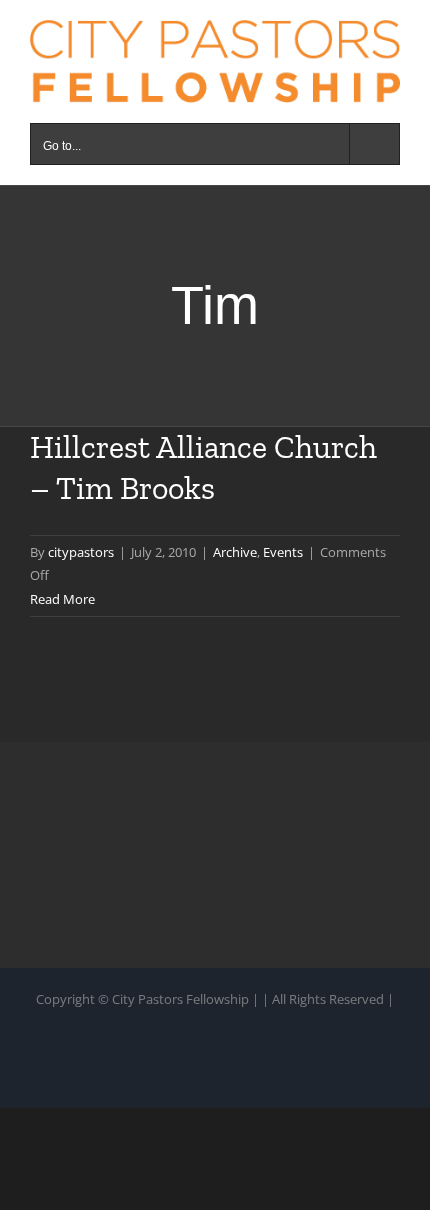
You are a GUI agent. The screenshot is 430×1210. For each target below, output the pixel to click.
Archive (235, 552)
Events (283, 552)
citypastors (81, 552)
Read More (62, 599)
